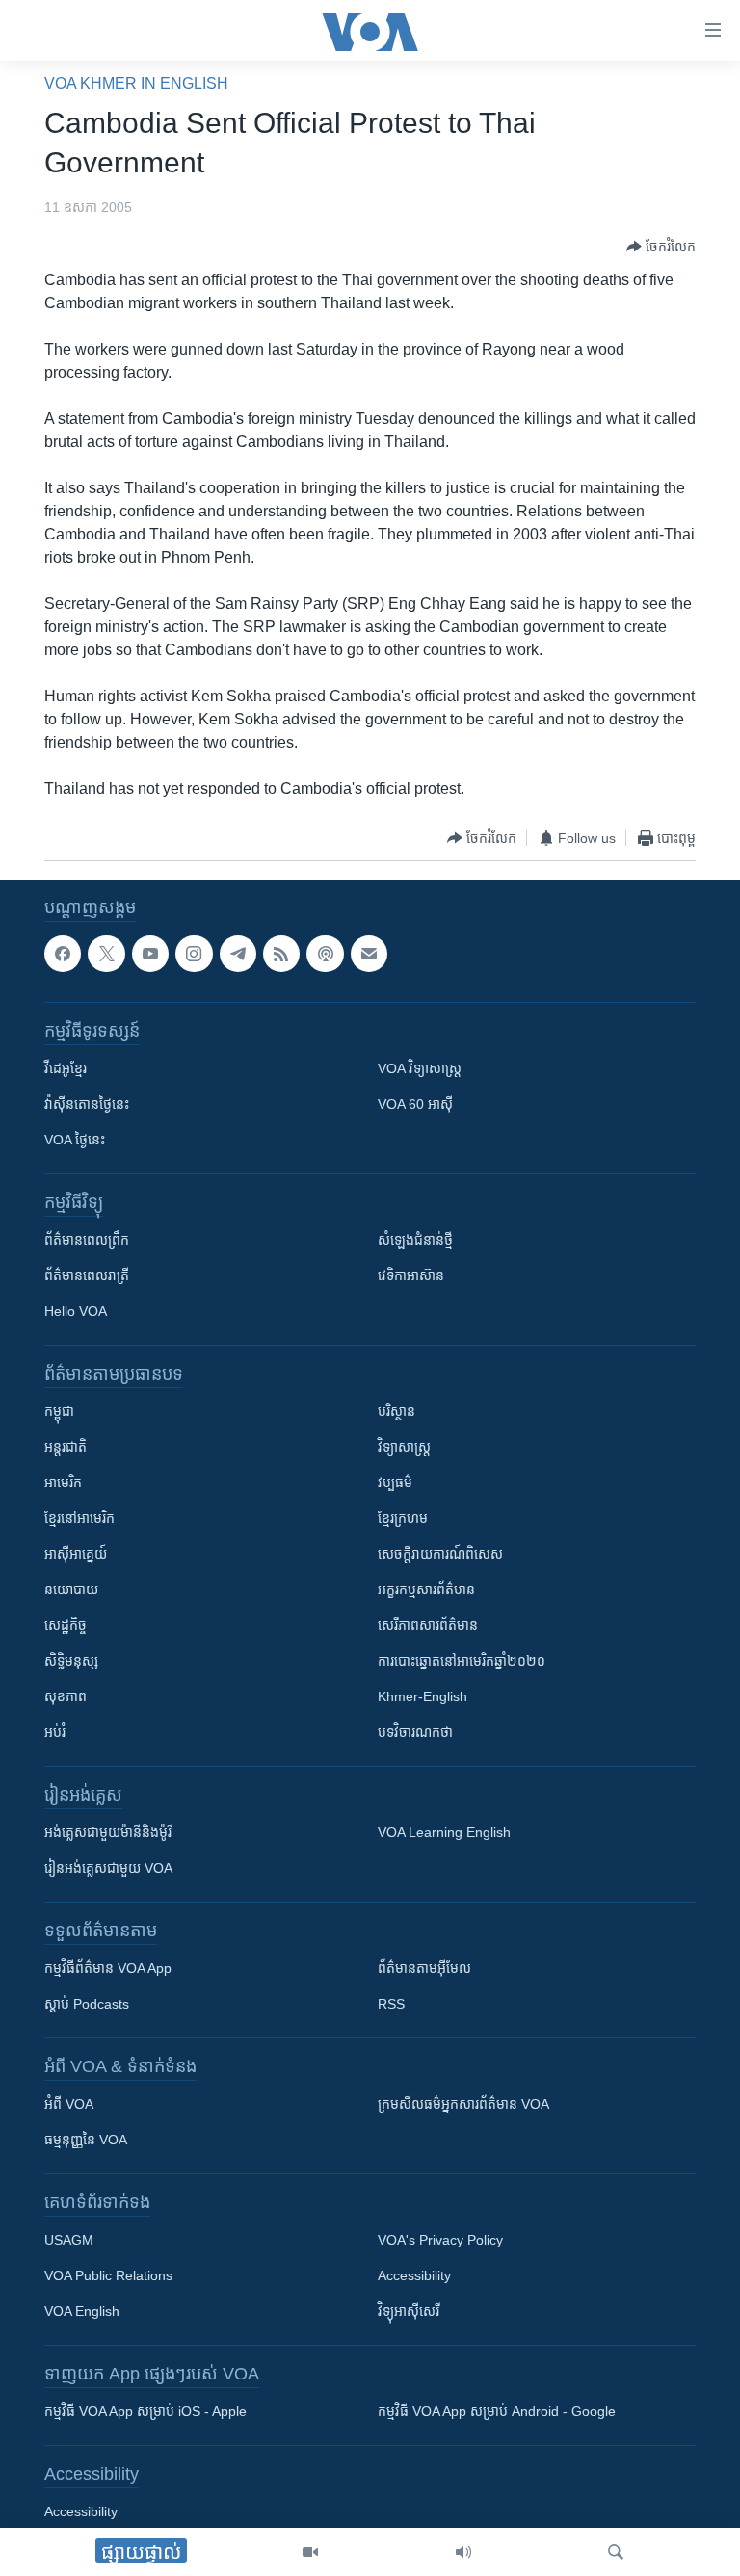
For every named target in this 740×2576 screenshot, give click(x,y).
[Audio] (463, 2552)
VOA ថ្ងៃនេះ (75, 1140)
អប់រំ (55, 1732)
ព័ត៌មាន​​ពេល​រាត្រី (87, 1275)
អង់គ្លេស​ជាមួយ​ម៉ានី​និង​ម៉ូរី (108, 1832)
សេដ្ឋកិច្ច (66, 1625)
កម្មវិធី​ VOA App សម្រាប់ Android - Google (497, 2411)
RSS (391, 2004)
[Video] (310, 2552)
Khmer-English (423, 1696)
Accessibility (414, 2275)
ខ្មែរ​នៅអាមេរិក (79, 1518)
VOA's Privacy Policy (440, 2240)
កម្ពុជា (59, 1411)
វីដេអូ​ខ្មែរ (66, 1068)
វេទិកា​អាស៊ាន (411, 1275)
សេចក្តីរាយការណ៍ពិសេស (440, 1554)
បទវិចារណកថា (415, 1732)
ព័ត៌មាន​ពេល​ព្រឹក (87, 1240)
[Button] (661, 247)
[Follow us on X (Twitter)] (106, 954)
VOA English (82, 2311)
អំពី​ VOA (69, 2104)
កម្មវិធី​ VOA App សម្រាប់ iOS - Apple (145, 2411)
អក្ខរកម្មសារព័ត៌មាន (426, 1590)
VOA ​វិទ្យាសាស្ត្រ (420, 1068)
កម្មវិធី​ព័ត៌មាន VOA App (108, 1968)
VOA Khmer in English (136, 83)
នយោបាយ (71, 1590)
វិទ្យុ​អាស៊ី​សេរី (409, 2311)
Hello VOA (76, 1311)
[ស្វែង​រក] (616, 2552)
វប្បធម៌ (395, 1483)
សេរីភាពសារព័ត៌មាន (428, 1625)
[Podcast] (325, 954)
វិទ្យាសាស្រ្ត (404, 1447)
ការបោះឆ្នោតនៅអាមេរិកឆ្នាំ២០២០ (462, 1661)
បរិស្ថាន (396, 1411)
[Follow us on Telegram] (238, 954)
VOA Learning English (444, 1832)
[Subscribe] (369, 954)
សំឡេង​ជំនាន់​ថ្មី (415, 1240)
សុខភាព (66, 1696)
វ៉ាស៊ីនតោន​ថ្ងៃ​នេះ (87, 1104)
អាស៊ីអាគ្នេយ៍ (76, 1554)
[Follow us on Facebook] (63, 954)
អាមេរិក (63, 1483)
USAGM (69, 2240)
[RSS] (281, 954)
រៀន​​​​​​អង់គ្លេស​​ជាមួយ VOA (108, 1868)
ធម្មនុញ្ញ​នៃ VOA (86, 2140)
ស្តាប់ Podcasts (87, 2004)
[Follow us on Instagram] (194, 954)
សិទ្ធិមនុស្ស (71, 1661)
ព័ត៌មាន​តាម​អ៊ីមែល (424, 1968)
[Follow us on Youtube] (150, 954)
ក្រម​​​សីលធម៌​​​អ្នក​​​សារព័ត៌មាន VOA (463, 2104)
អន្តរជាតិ (66, 1447)
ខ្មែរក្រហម (403, 1518)
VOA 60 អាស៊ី (415, 1104)
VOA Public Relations (108, 2275)
